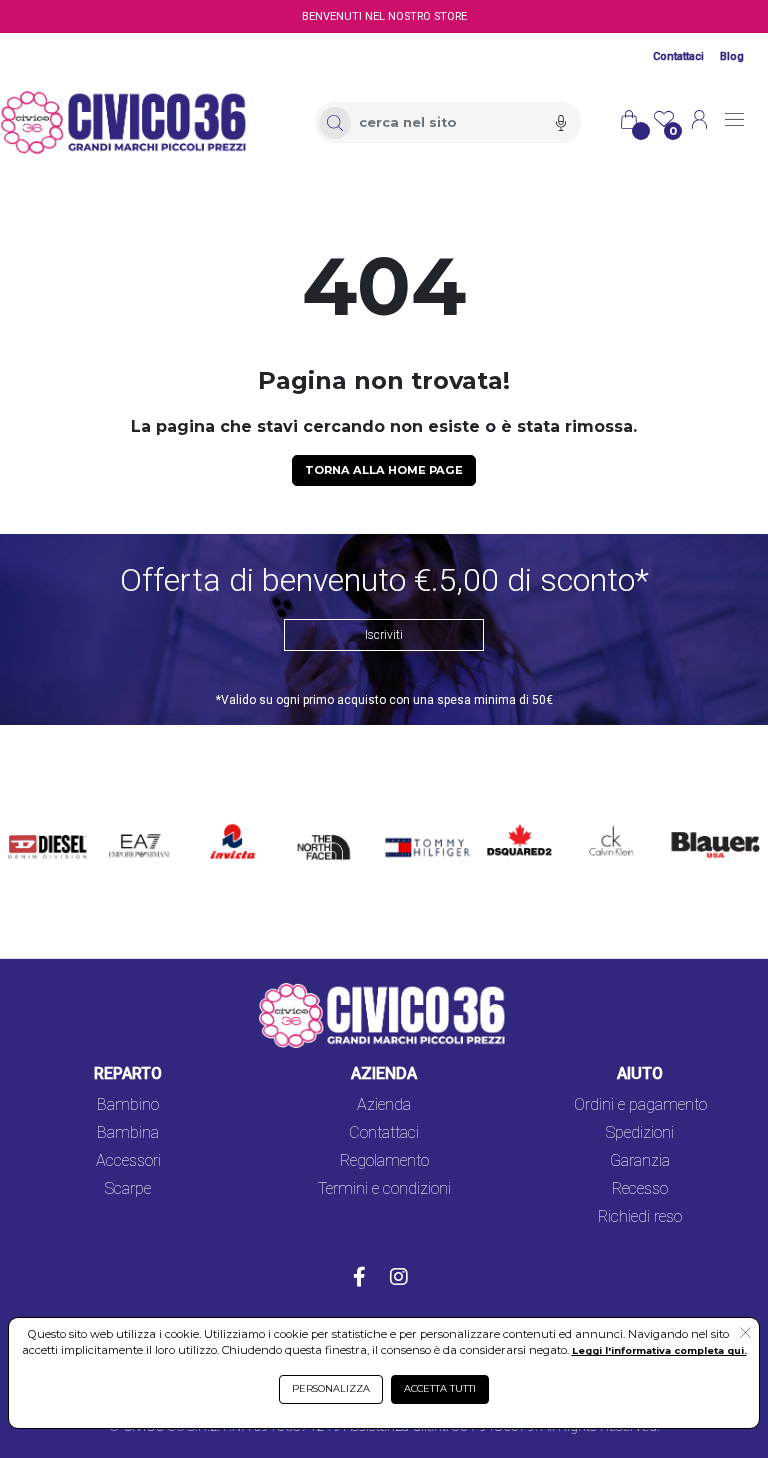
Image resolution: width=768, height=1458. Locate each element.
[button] (745, 1334)
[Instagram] (399, 1279)
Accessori (128, 1160)
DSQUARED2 (515, 818)
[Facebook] (359, 1279)
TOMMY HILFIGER (412, 830)
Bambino (128, 1104)
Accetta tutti (440, 1388)
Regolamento (384, 1160)
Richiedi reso (640, 1216)
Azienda (384, 1104)
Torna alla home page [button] (384, 470)
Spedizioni (640, 1132)
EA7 (129, 818)
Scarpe (128, 1188)
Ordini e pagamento (640, 1104)
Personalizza (331, 1388)
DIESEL (34, 818)
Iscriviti (384, 635)
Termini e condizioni (384, 1188)
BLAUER (693, 818)
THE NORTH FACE (327, 842)
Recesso (640, 1188)
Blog (732, 56)
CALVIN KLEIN (603, 830)
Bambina (128, 1132)
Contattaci (678, 56)
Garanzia (640, 1160)
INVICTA (233, 818)
